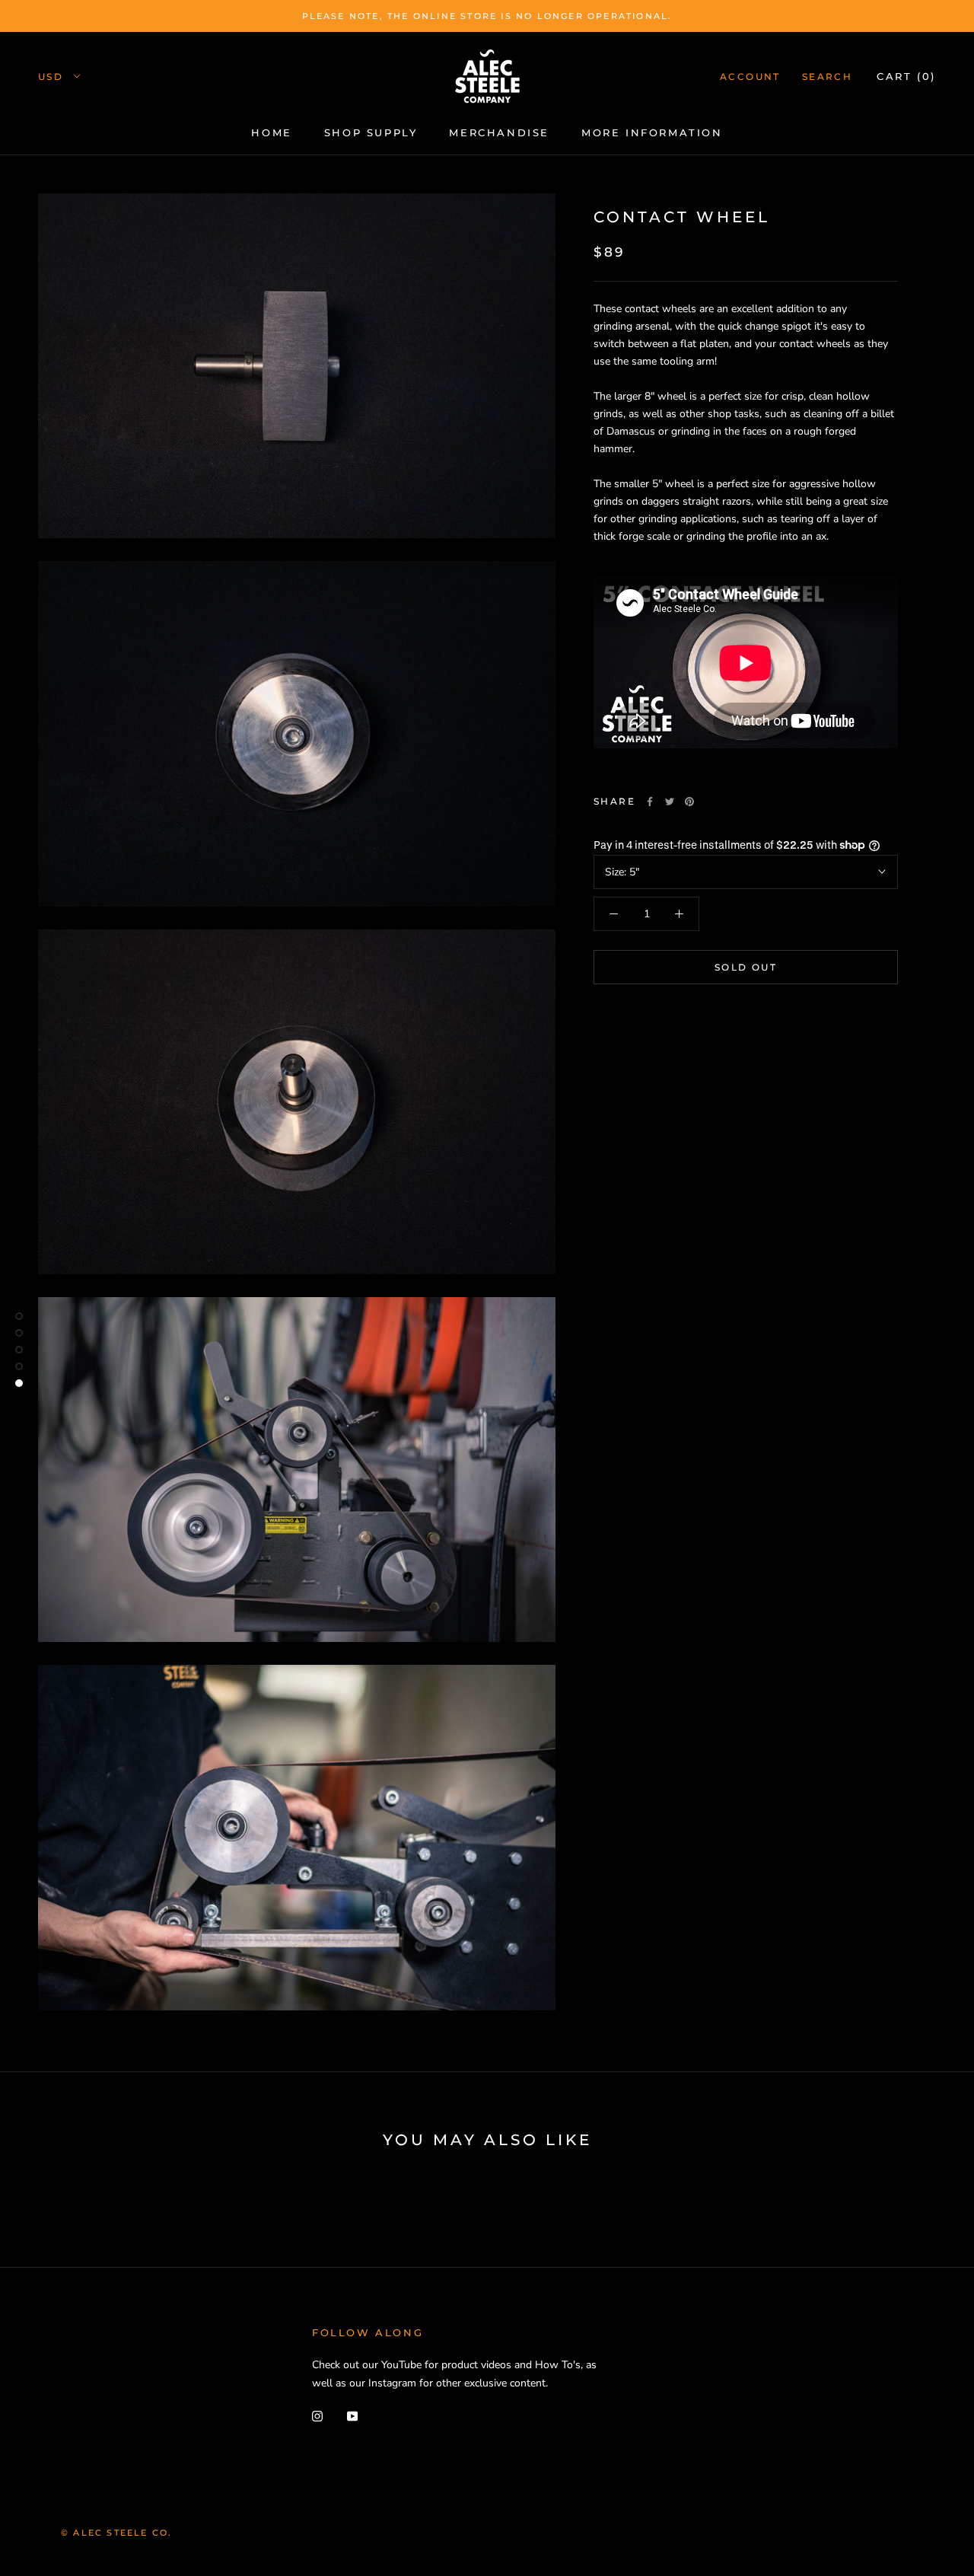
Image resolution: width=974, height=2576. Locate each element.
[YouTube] (352, 2416)
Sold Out (746, 967)
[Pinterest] (689, 802)
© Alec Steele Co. (116, 2533)
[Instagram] (317, 2416)
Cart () (906, 76)
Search (827, 77)
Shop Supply (371, 132)
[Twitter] (670, 802)
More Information (652, 132)
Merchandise (499, 132)
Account (750, 77)
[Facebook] (650, 802)
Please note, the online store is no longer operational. (487, 16)
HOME (271, 132)
